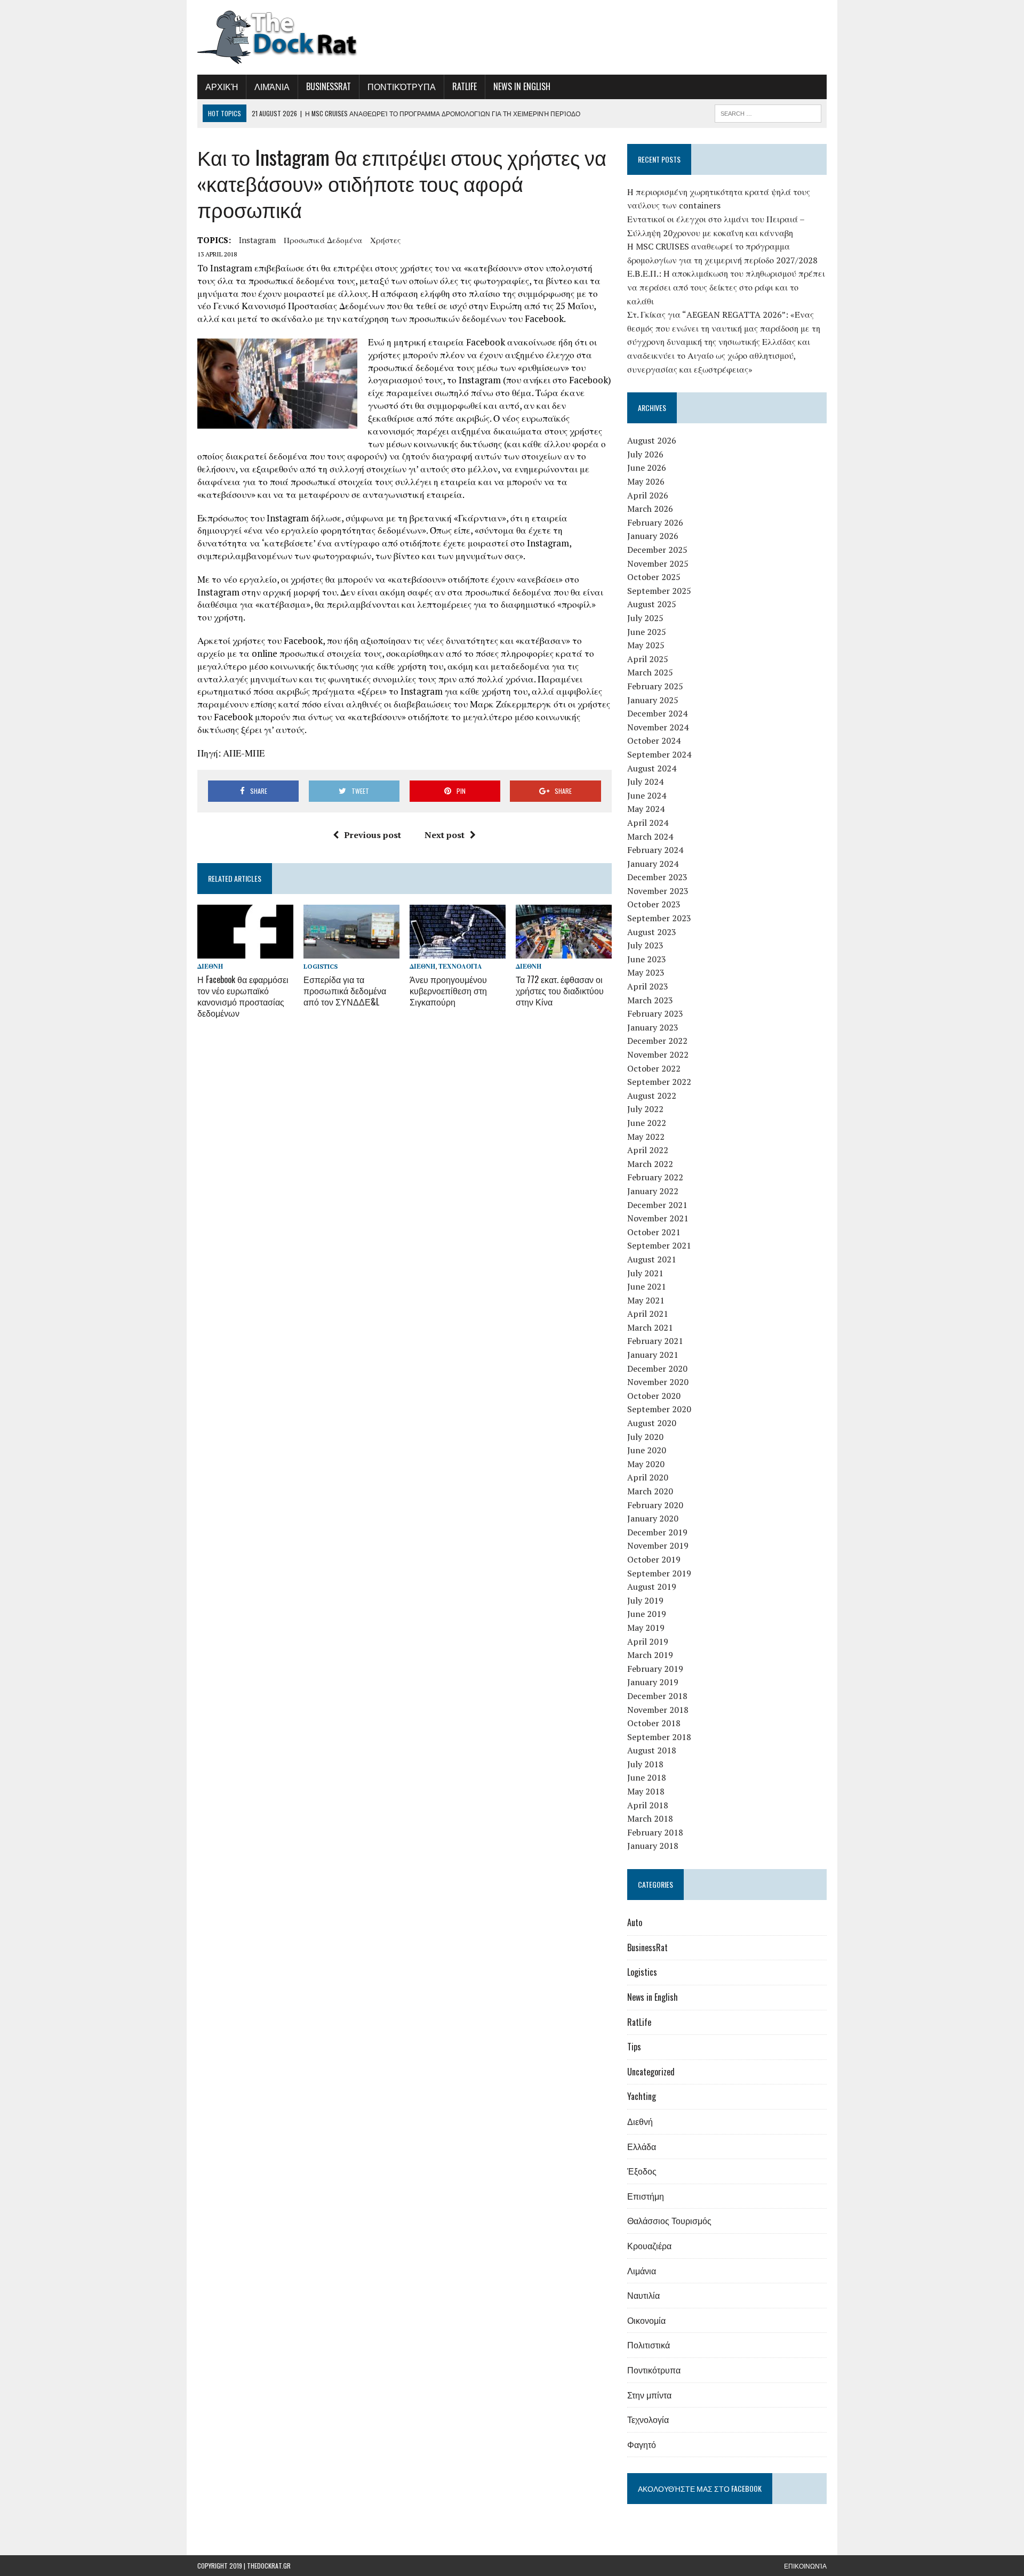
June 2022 (647, 1123)
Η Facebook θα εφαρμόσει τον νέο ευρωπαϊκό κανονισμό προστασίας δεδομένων (243, 996)
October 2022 (654, 1068)
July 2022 (645, 1109)
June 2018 (647, 1777)
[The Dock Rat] (297, 37)
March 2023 (650, 1000)
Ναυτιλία (643, 2295)
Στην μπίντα (649, 2395)
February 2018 (655, 1832)
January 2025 (653, 700)
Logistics (321, 966)
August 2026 (652, 440)
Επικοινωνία (805, 2566)
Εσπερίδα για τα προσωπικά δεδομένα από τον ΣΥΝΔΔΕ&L (345, 991)
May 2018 (646, 1791)
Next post (445, 835)
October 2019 (654, 1559)
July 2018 (645, 1764)
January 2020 (653, 1518)
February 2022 (655, 1177)
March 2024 (650, 836)
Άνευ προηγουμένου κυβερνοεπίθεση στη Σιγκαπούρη (448, 991)
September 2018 (659, 1737)
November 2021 (658, 1218)
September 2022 (659, 1082)
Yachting (642, 2096)
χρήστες (385, 240)
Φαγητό (642, 2444)
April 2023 (648, 986)
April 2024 (648, 823)
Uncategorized (651, 2072)
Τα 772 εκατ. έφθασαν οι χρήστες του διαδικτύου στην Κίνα (560, 991)
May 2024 (646, 809)
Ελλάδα (642, 2146)
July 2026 (645, 454)
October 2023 (654, 904)
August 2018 (652, 1750)
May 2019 (646, 1628)
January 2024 (653, 864)
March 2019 (650, 1655)
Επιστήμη (646, 2196)
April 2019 (648, 1641)
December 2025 (657, 550)
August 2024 (652, 768)
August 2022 (652, 1096)
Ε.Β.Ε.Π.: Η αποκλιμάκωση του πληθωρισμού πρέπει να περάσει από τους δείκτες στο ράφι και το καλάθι (726, 287)
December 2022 (657, 1041)
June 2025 (647, 632)
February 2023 (655, 1013)
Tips (634, 2047)
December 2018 (657, 1696)
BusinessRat (329, 86)
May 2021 (646, 1300)
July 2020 (645, 1437)
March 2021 (650, 1327)
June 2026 (647, 468)
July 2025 (645, 618)
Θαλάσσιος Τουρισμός (669, 2220)
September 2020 (659, 1409)
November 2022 (658, 1054)
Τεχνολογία (460, 966)
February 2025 (655, 686)
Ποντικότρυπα (402, 86)
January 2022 (653, 1191)
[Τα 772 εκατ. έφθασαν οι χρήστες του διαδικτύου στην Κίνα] (564, 952)
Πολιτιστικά (649, 2345)
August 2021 (652, 1259)
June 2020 (647, 1450)
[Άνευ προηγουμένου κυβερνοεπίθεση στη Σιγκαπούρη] (458, 952)
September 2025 (659, 591)
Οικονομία (646, 2320)
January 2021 (653, 1355)
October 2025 (654, 577)
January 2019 (653, 1682)
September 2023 (659, 918)
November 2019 (658, 1545)
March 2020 (650, 1491)
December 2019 (657, 1532)
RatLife (465, 86)
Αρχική (222, 86)
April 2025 (648, 659)
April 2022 (648, 1150)
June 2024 (647, 795)
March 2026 (650, 509)
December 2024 (657, 713)
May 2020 (646, 1464)
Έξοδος (642, 2171)
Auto (635, 1922)
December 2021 (657, 1205)
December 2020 (657, 1368)
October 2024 (654, 740)
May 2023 (646, 972)
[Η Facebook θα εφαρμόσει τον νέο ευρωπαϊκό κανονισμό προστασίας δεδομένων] (245, 952)
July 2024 (645, 782)
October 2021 (654, 1232)
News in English (522, 86)
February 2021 (655, 1341)
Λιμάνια (272, 86)
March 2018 (650, 1818)
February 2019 (655, 1669)
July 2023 (645, 945)
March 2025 (650, 672)
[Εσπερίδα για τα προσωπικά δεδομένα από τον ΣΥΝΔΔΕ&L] (351, 952)
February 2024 (655, 850)
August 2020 (652, 1423)
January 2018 (653, 1846)
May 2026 (646, 481)
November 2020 (658, 1382)
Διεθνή (210, 966)
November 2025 (658, 563)
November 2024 (658, 727)
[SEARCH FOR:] (768, 112)
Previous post (373, 835)
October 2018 (654, 1723)
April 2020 (648, 1477)
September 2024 (659, 754)
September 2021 (659, 1245)
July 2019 (645, 1600)
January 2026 (653, 536)
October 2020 (654, 1396)
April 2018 (648, 1805)
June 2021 (647, 1286)
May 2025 (646, 645)
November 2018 (658, 1710)
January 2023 (653, 1027)
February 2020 (655, 1505)
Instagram (257, 240)
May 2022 (646, 1137)
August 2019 (652, 1587)
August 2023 (652, 932)
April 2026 (648, 495)
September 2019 (659, 1573)
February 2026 (655, 522)
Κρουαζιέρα (649, 2245)
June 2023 (647, 959)
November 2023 (658, 891)
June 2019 (647, 1614)
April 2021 (648, 1314)
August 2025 (652, 604)
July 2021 (645, 1273)
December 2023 (657, 877)
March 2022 (650, 1164)
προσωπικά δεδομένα (323, 240)
